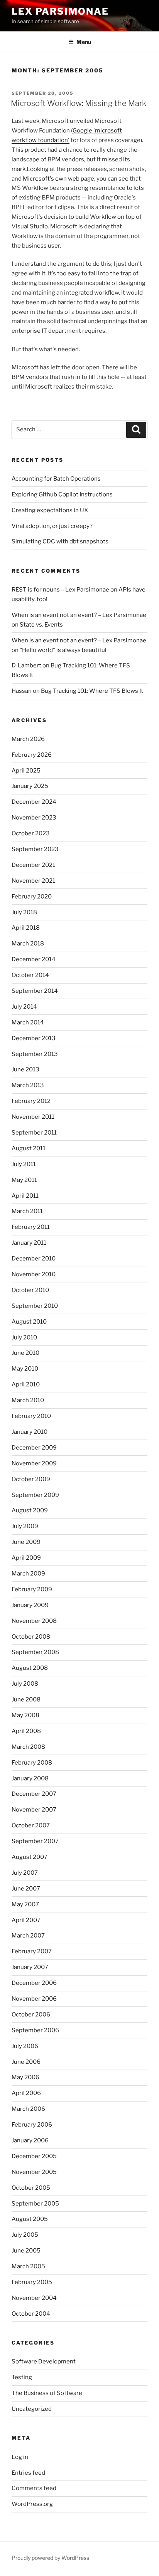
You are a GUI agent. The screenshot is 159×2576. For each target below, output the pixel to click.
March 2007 (28, 1936)
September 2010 (35, 1306)
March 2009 (28, 1574)
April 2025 (26, 771)
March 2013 (28, 1085)
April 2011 (25, 1196)
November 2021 (33, 881)
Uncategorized (32, 2409)
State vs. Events (41, 625)
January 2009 (30, 1605)
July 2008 (25, 1684)
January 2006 (30, 2140)
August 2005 (30, 2219)
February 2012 (31, 1101)
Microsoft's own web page (58, 179)
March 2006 (28, 2109)
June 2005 (26, 2251)
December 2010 (34, 1259)
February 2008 (32, 1763)
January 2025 (30, 786)
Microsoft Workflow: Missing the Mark (79, 103)
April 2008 (26, 1731)
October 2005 (31, 2188)
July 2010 (24, 1337)
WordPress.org (32, 2504)
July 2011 (24, 1164)
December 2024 (34, 802)
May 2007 (25, 1904)
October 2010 (30, 1290)
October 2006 (31, 2015)
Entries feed (28, 2473)
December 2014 (34, 959)
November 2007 (34, 1810)
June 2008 (26, 1699)
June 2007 (26, 1889)
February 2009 (32, 1589)
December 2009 (34, 1448)
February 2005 (32, 2282)
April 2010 (26, 1384)
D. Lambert (26, 665)
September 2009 (35, 1495)
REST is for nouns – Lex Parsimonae (60, 590)
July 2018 (24, 912)
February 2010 (31, 1416)
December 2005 (34, 2156)
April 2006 (26, 2093)
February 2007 (32, 1951)
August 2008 (30, 1668)
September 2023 (35, 849)
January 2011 (29, 1243)
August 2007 (30, 1857)
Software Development (44, 2361)
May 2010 (25, 1369)
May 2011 (24, 1180)
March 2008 (28, 1747)
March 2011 (27, 1211)
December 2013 (34, 1038)
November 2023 (34, 818)
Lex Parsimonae (60, 11)
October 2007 (31, 1825)
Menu (84, 42)
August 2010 (29, 1322)
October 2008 (31, 1637)
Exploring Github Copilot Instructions (62, 494)
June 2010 (25, 1353)
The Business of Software (47, 2393)
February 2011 (31, 1227)
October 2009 (31, 1479)
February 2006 (32, 2125)
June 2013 (25, 1069)
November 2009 (34, 1463)
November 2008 (34, 1621)
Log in (20, 2457)
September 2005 (35, 2204)
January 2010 (30, 1432)
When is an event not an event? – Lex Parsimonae (79, 615)
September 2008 (35, 1652)
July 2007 (25, 1873)
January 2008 (30, 1778)
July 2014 (24, 1007)
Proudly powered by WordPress (50, 2558)
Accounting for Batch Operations (56, 479)
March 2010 (28, 1400)
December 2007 (34, 1794)
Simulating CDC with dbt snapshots (60, 541)
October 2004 (31, 2314)
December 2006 (34, 1983)
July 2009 (25, 1526)
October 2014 (30, 975)
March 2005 (28, 2266)
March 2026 (28, 739)
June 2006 (26, 2062)
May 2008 (25, 1715)
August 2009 (30, 1510)
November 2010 (34, 1274)
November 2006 (34, 1999)
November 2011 (33, 1117)
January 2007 (30, 1967)
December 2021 (33, 865)
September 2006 (35, 2030)
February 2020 (32, 897)
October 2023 (31, 833)
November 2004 (34, 2298)
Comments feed (34, 2488)
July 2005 (25, 2235)
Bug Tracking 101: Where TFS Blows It (92, 691)
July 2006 (25, 2046)
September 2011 (34, 1133)
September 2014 (35, 991)
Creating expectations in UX (50, 510)
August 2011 (29, 1148)
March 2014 (28, 1022)
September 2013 (35, 1054)
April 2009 (26, 1558)
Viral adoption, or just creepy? (52, 526)
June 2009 (26, 1542)
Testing (22, 2377)
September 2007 (35, 1841)
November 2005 (34, 2172)
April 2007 (26, 1920)
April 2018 (26, 928)
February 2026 (32, 755)
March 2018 (28, 944)
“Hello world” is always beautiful (63, 650)
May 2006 (25, 2077)
